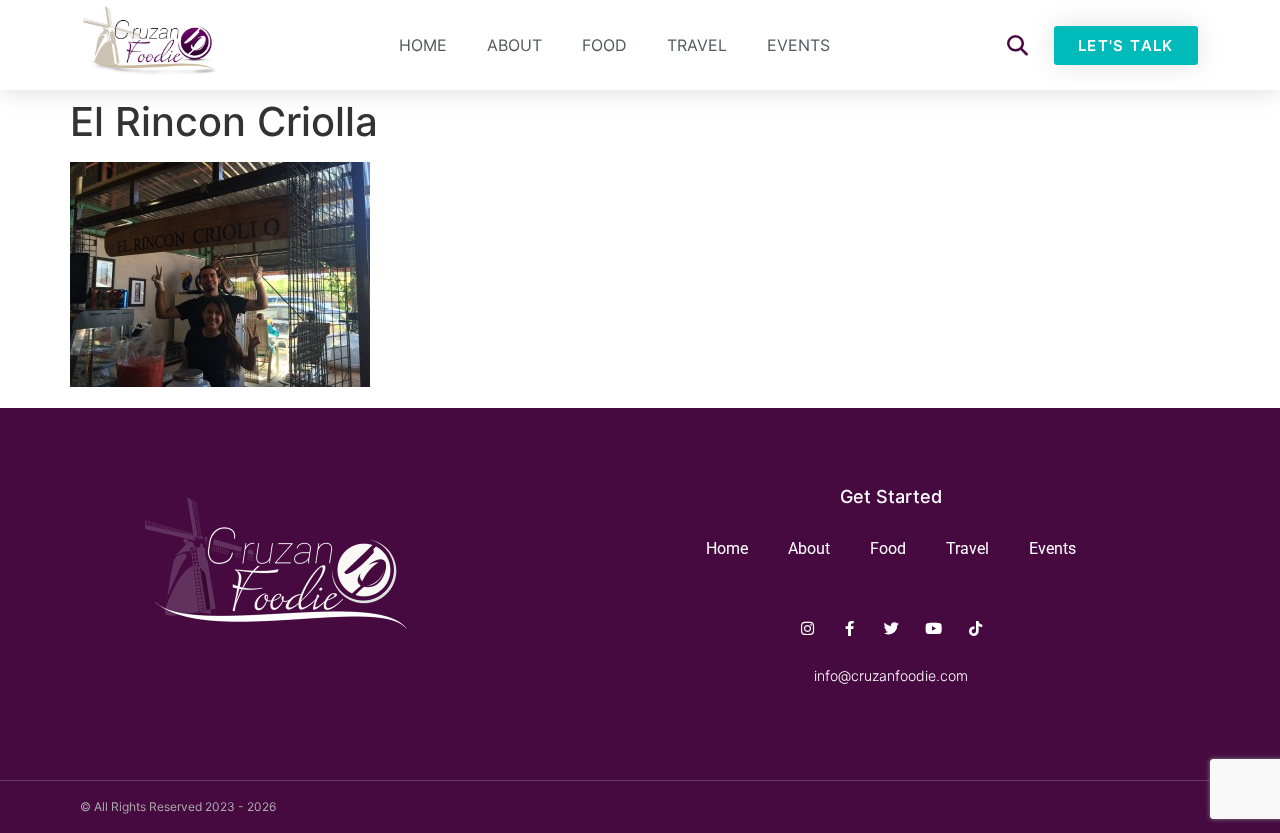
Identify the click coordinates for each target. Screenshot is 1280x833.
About (514, 45)
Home (423, 45)
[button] (1017, 45)
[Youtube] (933, 628)
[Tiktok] (975, 628)
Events (798, 45)
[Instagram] (807, 628)
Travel (697, 45)
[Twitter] (891, 628)
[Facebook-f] (849, 628)
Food (604, 45)
